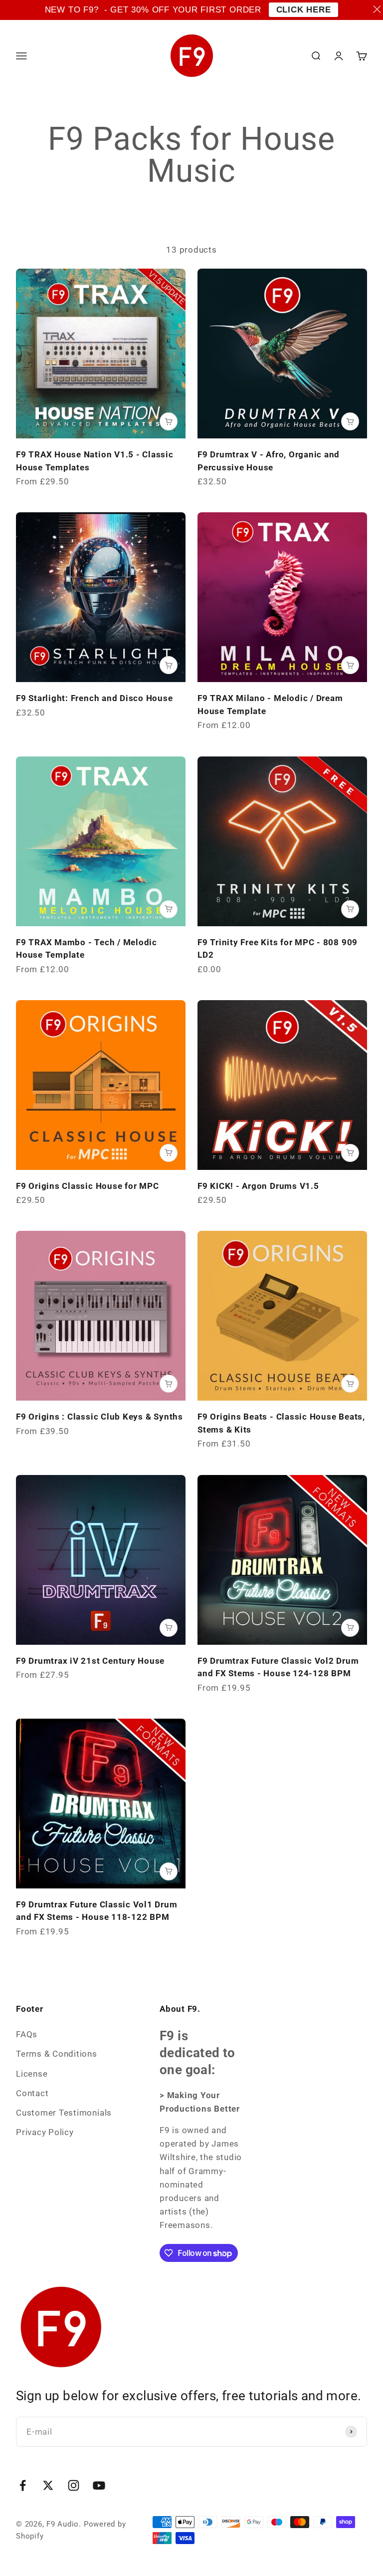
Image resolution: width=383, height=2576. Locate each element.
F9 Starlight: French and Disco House (95, 698)
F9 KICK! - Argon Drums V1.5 (258, 1186)
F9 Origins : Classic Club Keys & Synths (99, 1417)
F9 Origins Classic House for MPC (87, 1186)
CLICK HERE (304, 10)
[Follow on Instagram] (74, 2485)
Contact (32, 2093)
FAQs (27, 2034)
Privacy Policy (45, 2132)
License (32, 2074)
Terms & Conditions (57, 2054)
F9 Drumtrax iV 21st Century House (90, 1661)
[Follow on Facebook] (23, 2485)
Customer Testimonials (64, 2113)
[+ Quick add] (169, 421)
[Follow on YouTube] (99, 2485)
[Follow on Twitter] (48, 2485)
